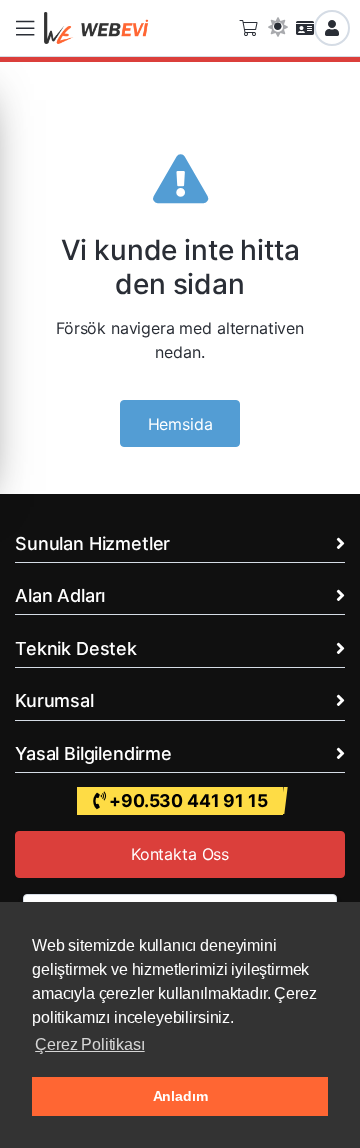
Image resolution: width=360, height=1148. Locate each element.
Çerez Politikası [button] (89, 1044)
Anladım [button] (180, 1096)
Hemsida (180, 424)
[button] (25, 28)
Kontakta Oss (180, 854)
